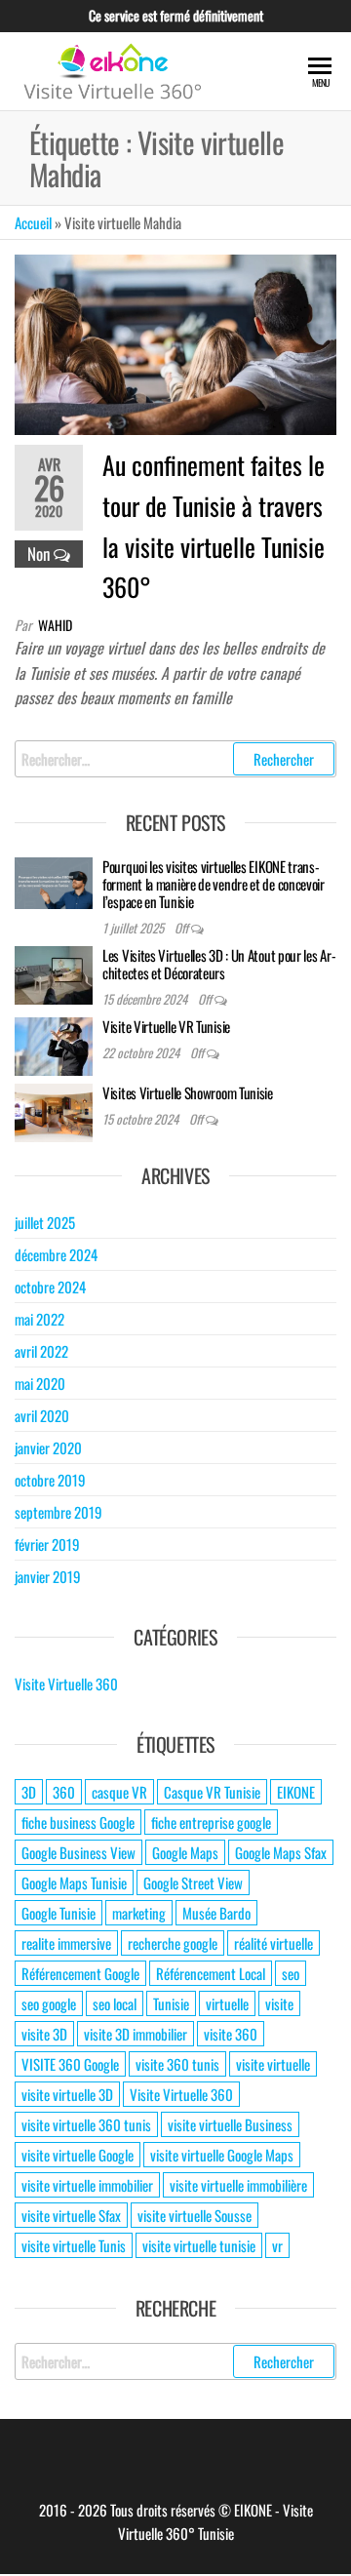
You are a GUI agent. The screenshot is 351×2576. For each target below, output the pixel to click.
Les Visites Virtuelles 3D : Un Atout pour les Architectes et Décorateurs (219, 964)
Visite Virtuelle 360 (66, 1684)
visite (279, 2003)
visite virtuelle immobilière (238, 2185)
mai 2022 (39, 1319)
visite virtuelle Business (230, 2124)
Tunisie (171, 2003)
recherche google (173, 1943)
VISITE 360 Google (70, 2064)
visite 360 (231, 2034)
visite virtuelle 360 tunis (86, 2124)
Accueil (33, 222)
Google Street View (193, 1882)
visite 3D (44, 2034)
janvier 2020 (48, 1447)
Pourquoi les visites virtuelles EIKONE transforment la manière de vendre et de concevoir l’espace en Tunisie (214, 884)
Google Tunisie (58, 1913)
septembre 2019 (58, 1512)
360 (64, 1792)
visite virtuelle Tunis (74, 2245)
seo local (115, 2003)
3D (29, 1792)
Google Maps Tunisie (74, 1882)
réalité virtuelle (273, 1943)
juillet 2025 (45, 1222)
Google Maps (185, 1852)
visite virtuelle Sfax (71, 2215)
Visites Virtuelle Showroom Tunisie (188, 1092)
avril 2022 (41, 1351)
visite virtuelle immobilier (87, 2185)
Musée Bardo (216, 1913)
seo (291, 1973)
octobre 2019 (50, 1480)
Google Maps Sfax (281, 1852)
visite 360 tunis (177, 2064)
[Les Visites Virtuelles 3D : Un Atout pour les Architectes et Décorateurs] (54, 972)
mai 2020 (40, 1383)
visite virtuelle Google (78, 2155)
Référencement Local (211, 1973)
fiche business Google (78, 1822)
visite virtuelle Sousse (195, 2215)
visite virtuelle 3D (67, 2094)
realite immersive (66, 1943)
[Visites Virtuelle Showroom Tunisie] (54, 1110)
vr (277, 2245)
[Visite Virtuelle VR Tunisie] (54, 1044)
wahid (55, 625)
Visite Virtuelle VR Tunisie (166, 1026)
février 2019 (47, 1544)
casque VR (119, 1792)
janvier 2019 (48, 1576)
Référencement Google (80, 1973)
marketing (139, 1913)
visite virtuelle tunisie (199, 2245)
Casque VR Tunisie (212, 1792)
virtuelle (227, 2003)
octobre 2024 (50, 1287)
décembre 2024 (56, 1254)
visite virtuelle (273, 2064)
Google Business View (78, 1852)
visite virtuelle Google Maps (222, 2155)
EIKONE (296, 1792)
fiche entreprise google (211, 1822)
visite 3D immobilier (136, 2034)
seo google (49, 2003)
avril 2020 (42, 1415)
